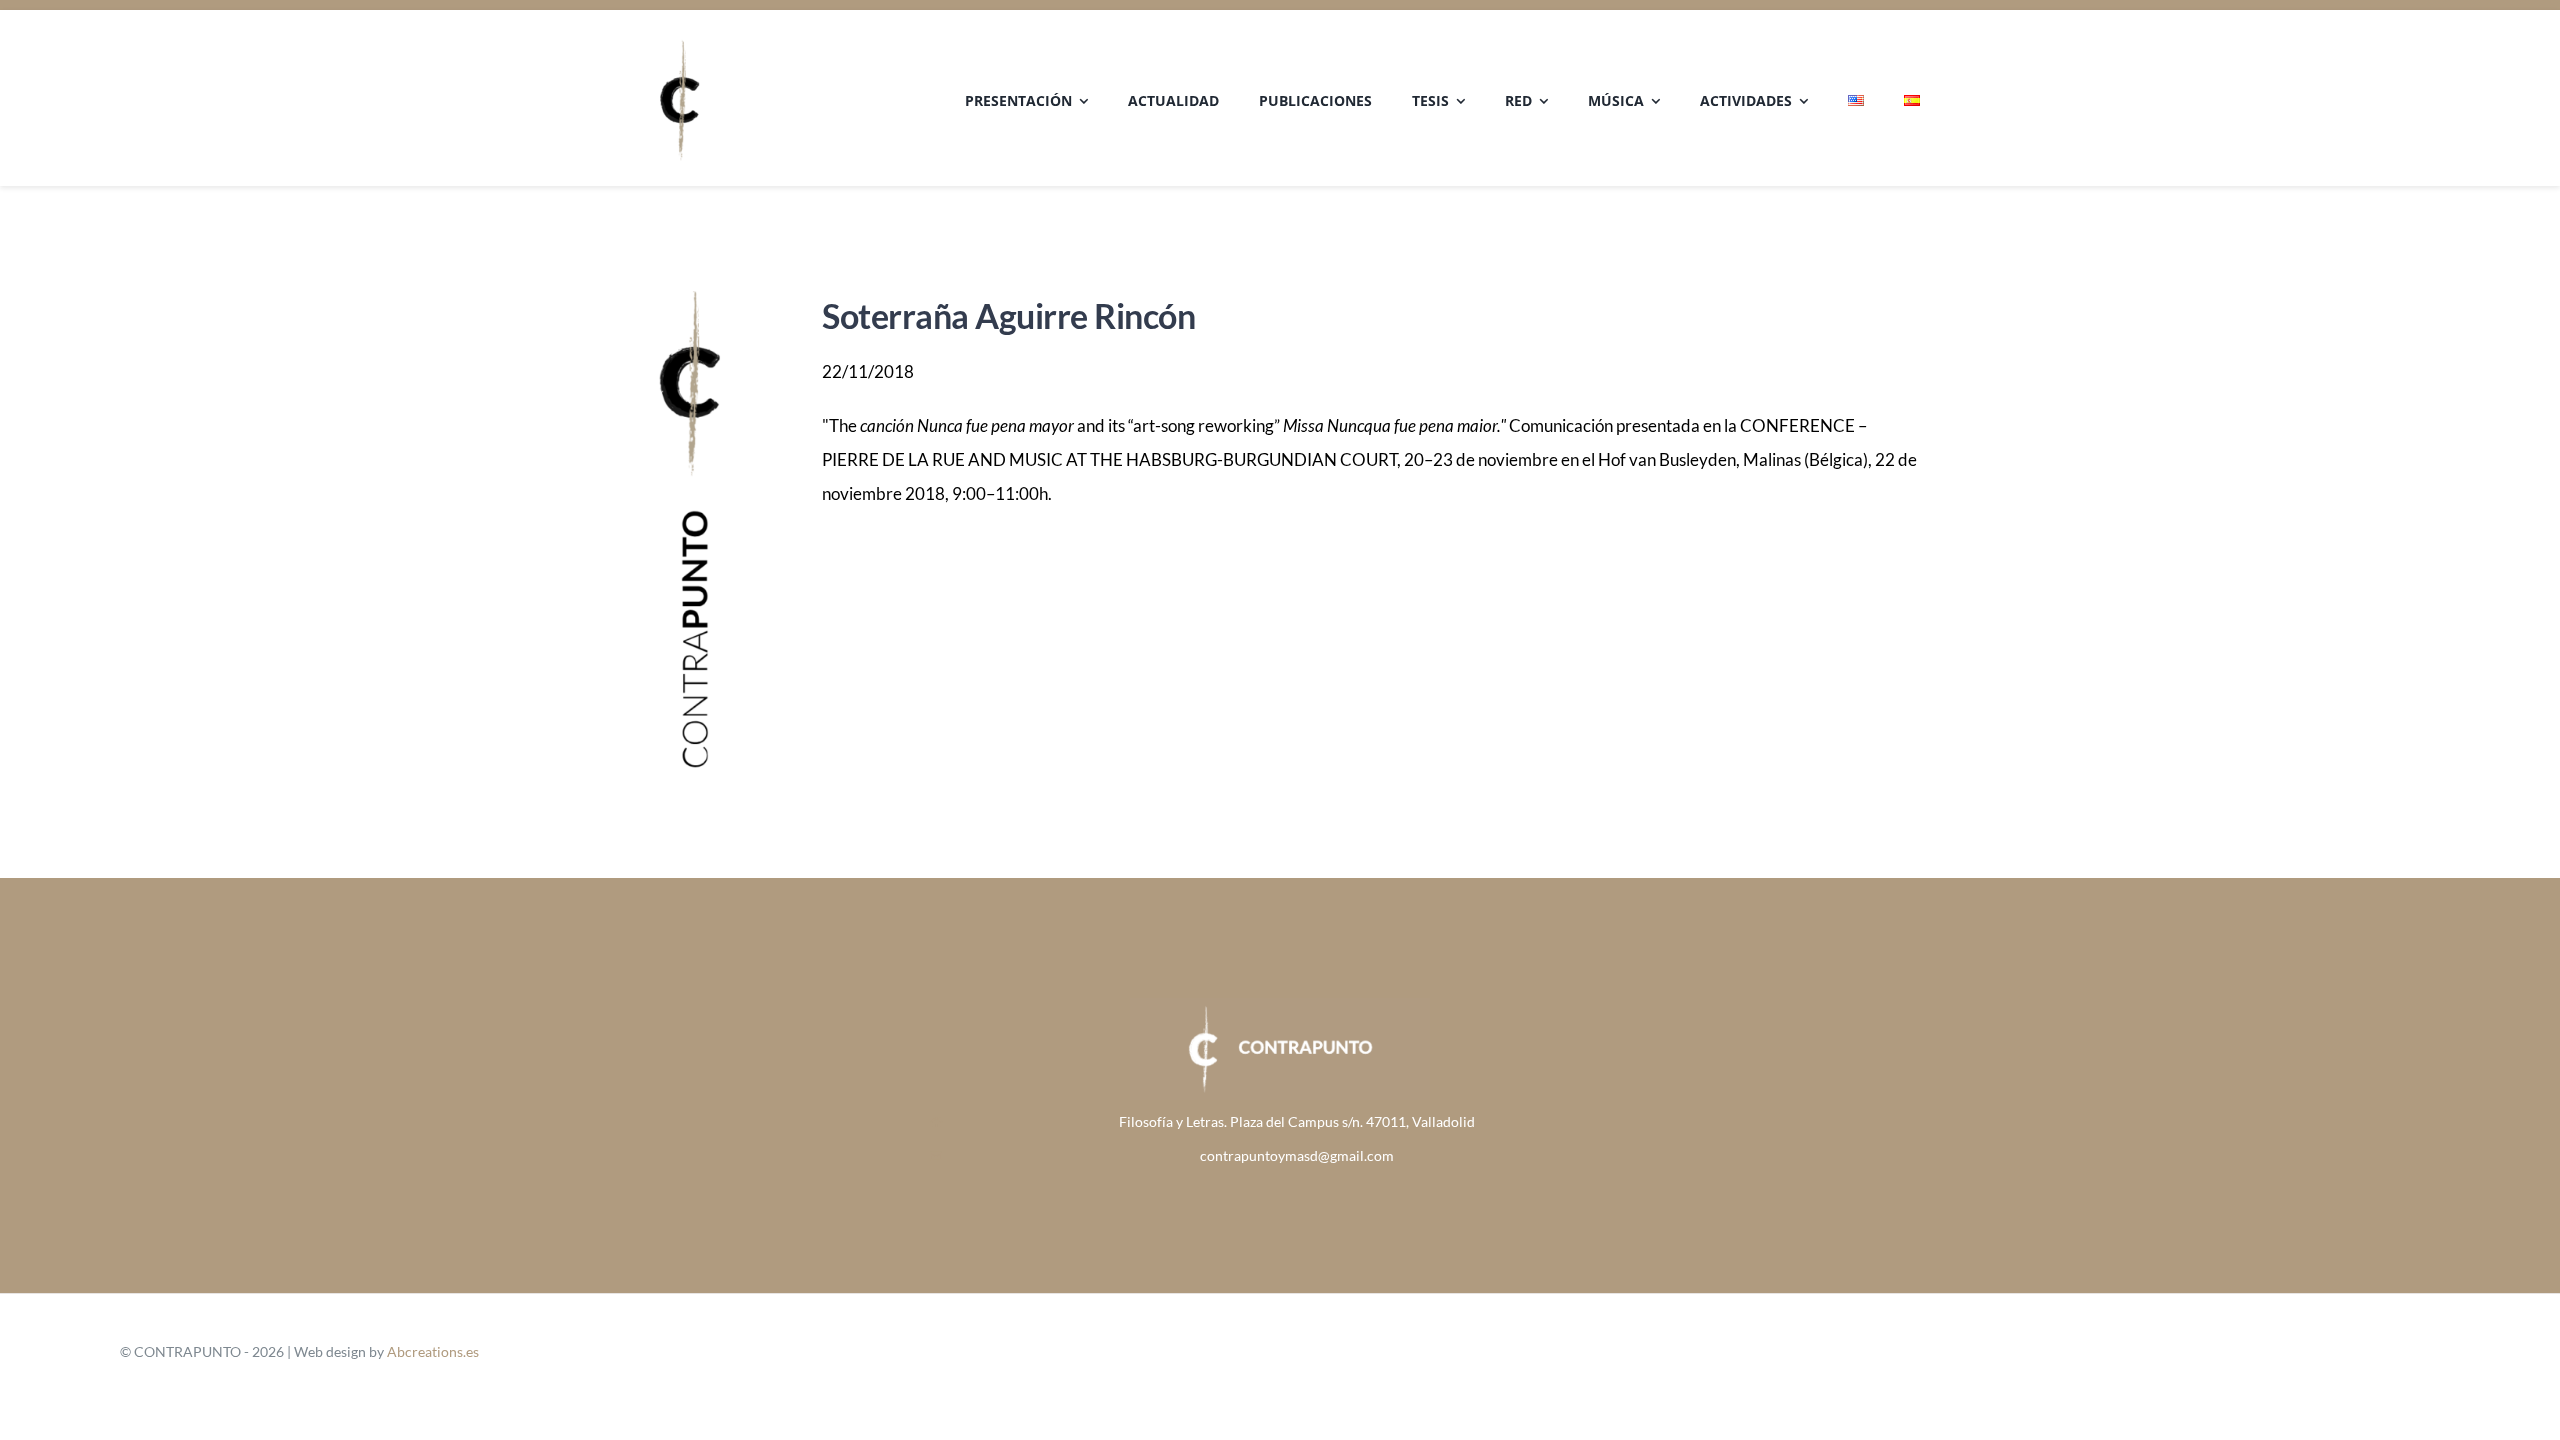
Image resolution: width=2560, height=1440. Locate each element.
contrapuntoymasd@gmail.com (1297, 1155)
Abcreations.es (433, 1351)
